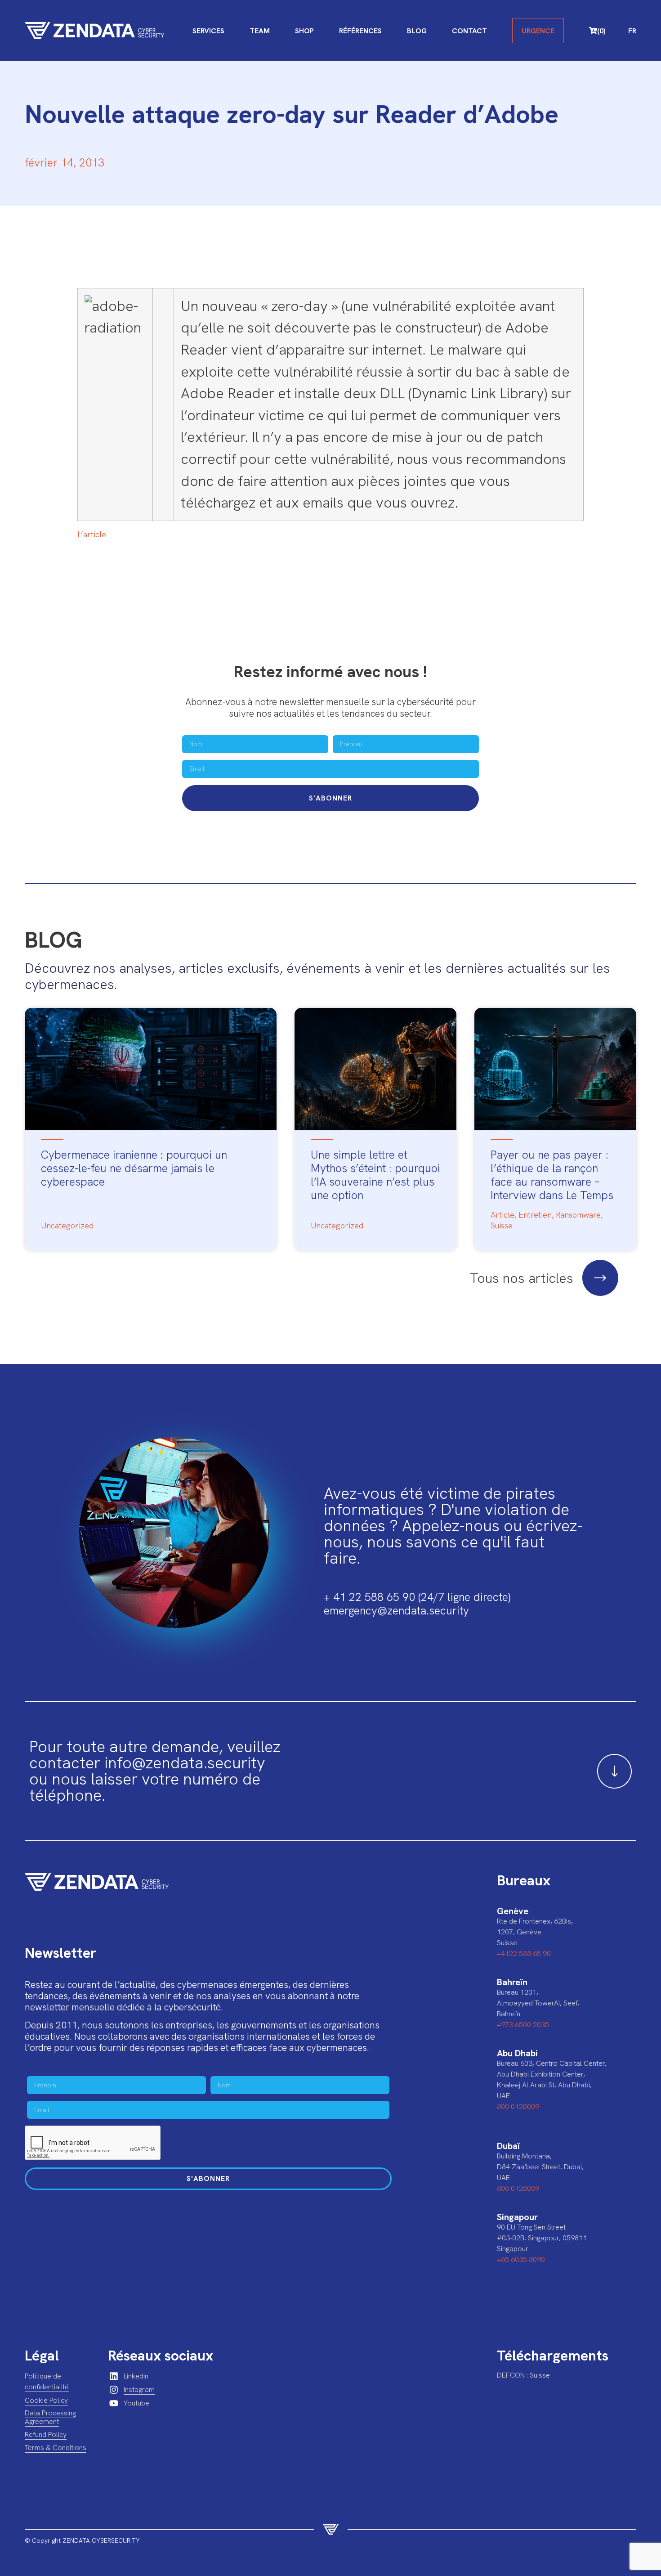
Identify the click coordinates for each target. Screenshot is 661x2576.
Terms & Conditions (56, 2448)
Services (208, 31)
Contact (469, 31)
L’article (92, 534)
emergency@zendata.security (396, 1611)
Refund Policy (46, 2434)
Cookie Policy (46, 2400)
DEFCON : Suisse (523, 2375)
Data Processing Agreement (50, 2417)
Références (360, 31)
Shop (304, 31)
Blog (417, 31)
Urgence (538, 31)
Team (260, 31)
